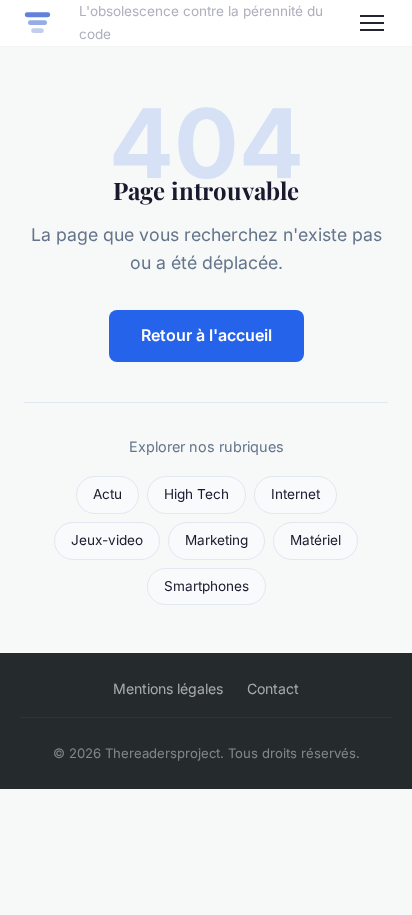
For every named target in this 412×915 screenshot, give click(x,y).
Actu (107, 494)
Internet (295, 494)
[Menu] (372, 23)
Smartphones (206, 586)
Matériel (315, 540)
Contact (273, 688)
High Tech (196, 494)
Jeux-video (107, 540)
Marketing (216, 540)
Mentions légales (168, 688)
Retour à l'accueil (206, 335)
